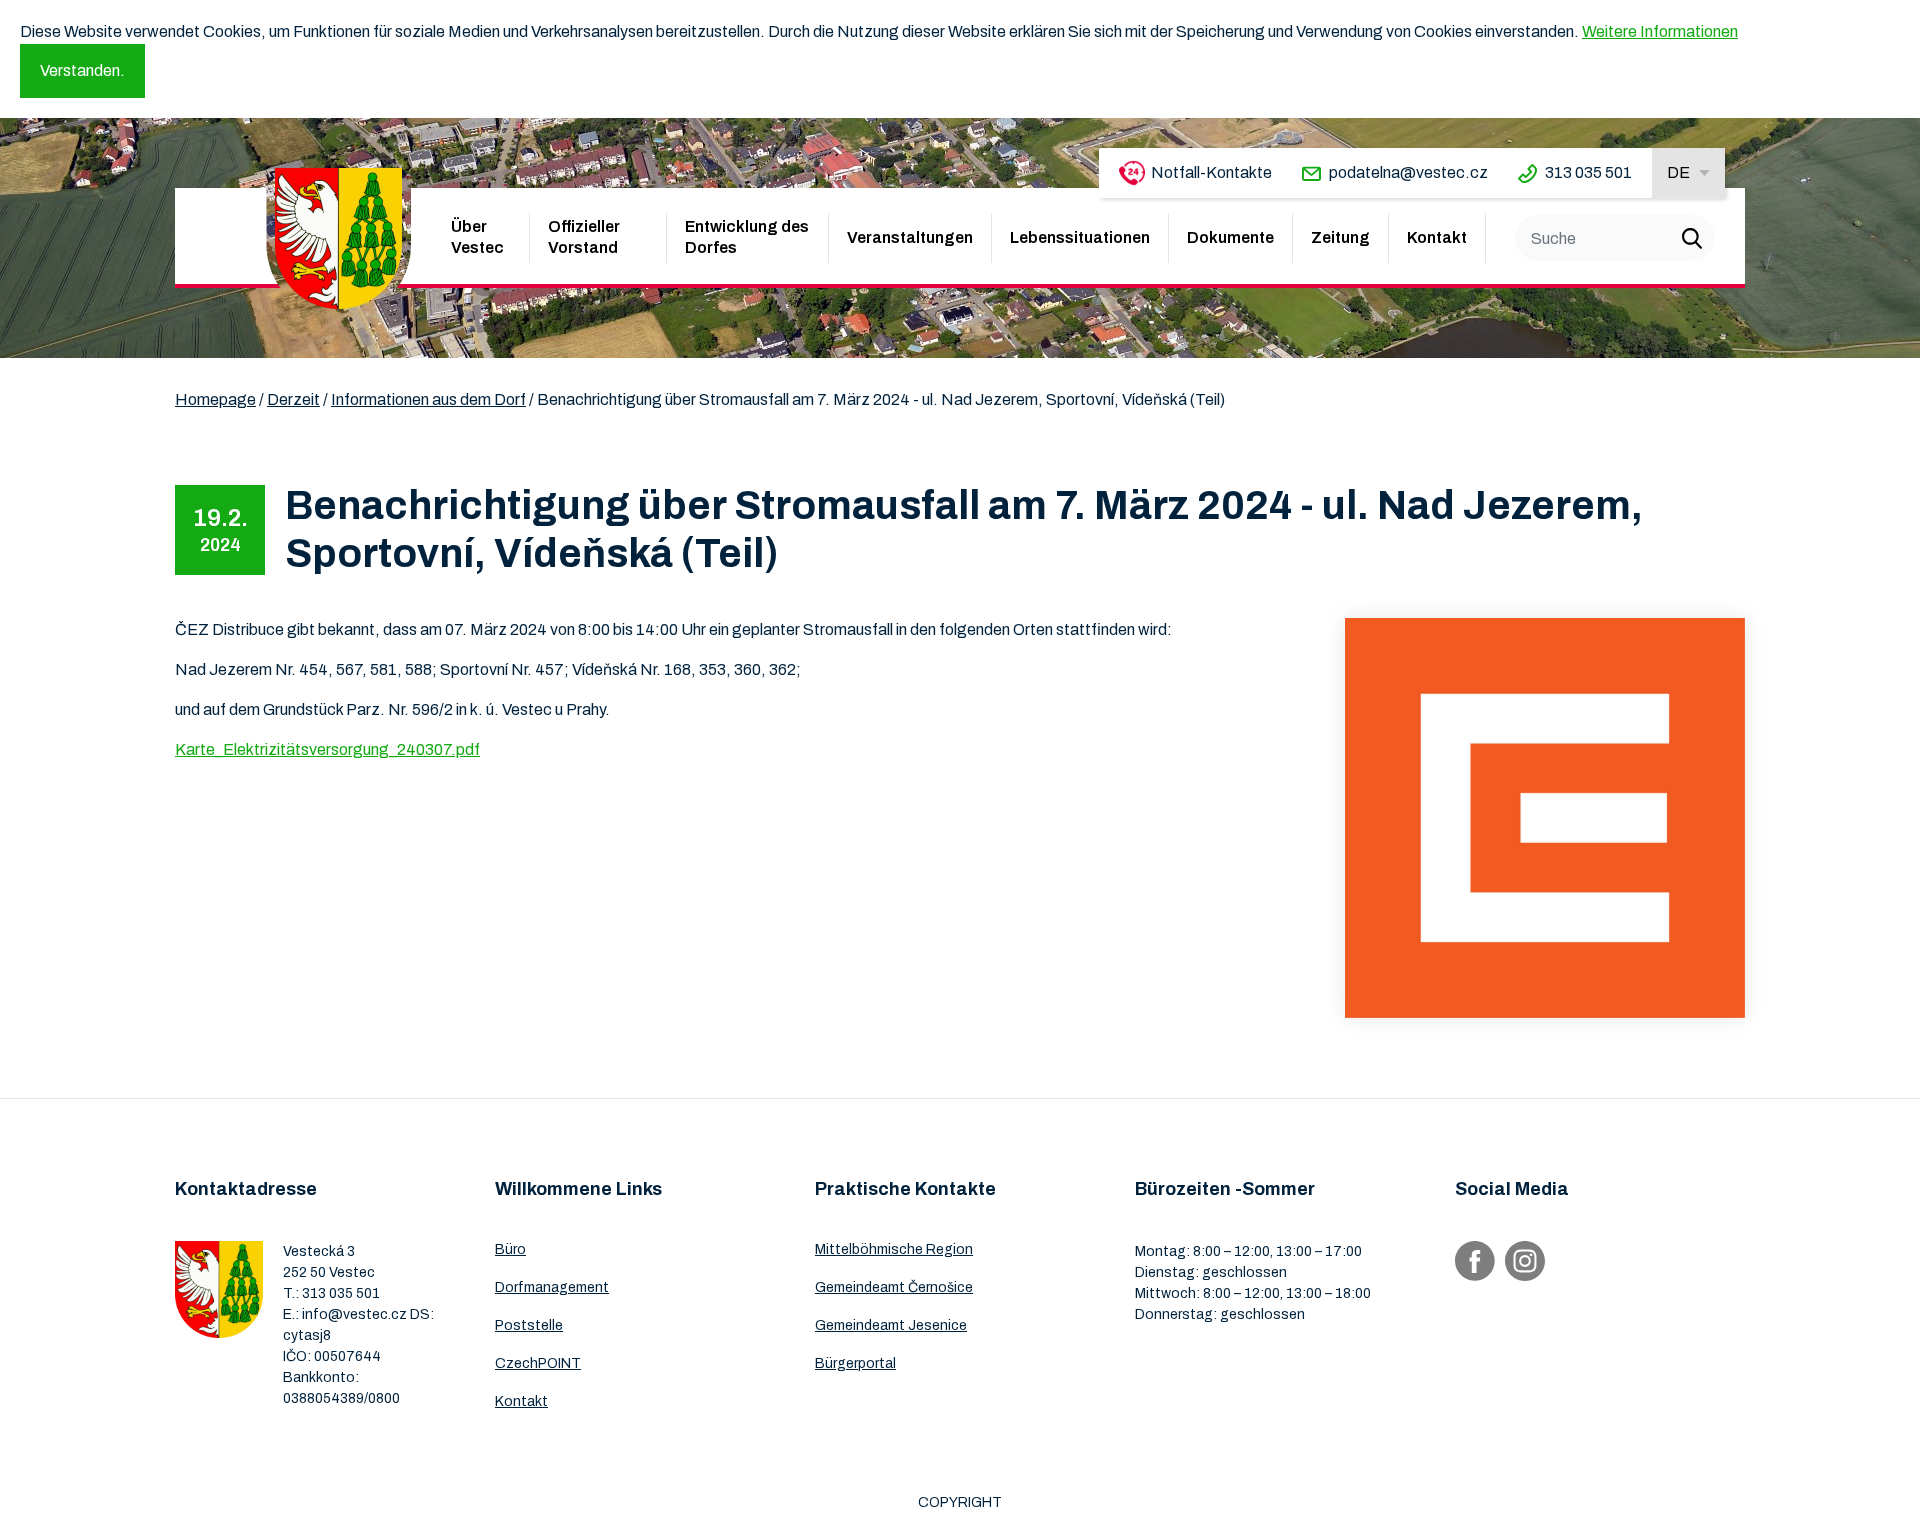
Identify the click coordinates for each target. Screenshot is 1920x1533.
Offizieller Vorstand (584, 237)
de (1678, 172)
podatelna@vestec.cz (1408, 172)
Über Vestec (477, 237)
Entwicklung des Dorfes (747, 237)
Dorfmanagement (552, 1287)
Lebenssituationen (1080, 237)
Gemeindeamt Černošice (894, 1287)
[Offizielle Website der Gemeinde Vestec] (338, 238)
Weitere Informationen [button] (1660, 31)
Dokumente (1230, 237)
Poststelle (529, 1325)
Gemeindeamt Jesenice (891, 1325)
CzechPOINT (538, 1363)
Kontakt (1437, 237)
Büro (510, 1249)
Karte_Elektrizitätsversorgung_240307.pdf (327, 749)
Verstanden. (82, 70)
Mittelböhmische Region (894, 1249)
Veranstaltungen (910, 237)
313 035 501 (1588, 172)
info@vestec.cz (354, 1314)
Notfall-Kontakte (1211, 172)
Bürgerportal (855, 1363)
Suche (1692, 238)
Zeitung (1340, 237)
